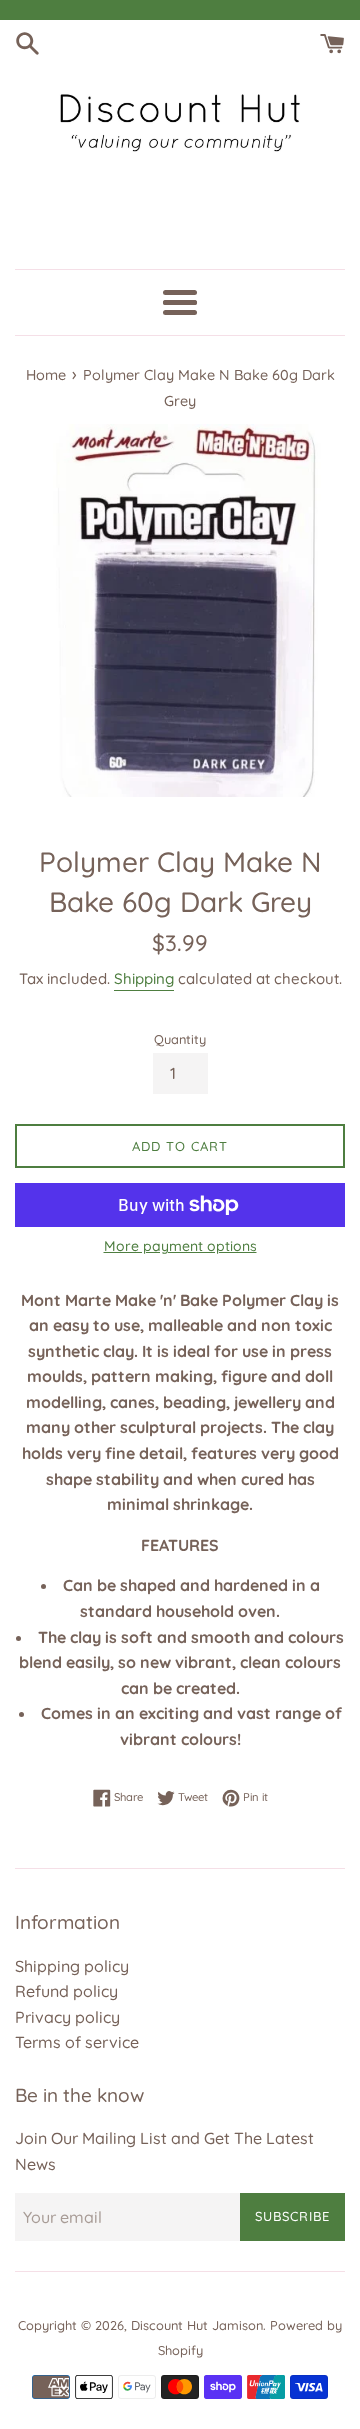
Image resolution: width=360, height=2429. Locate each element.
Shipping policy (72, 1966)
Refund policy (66, 1991)
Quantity (180, 1039)
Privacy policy (67, 2017)
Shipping (144, 978)
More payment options (180, 1246)
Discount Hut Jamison (197, 2325)
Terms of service (77, 2042)
